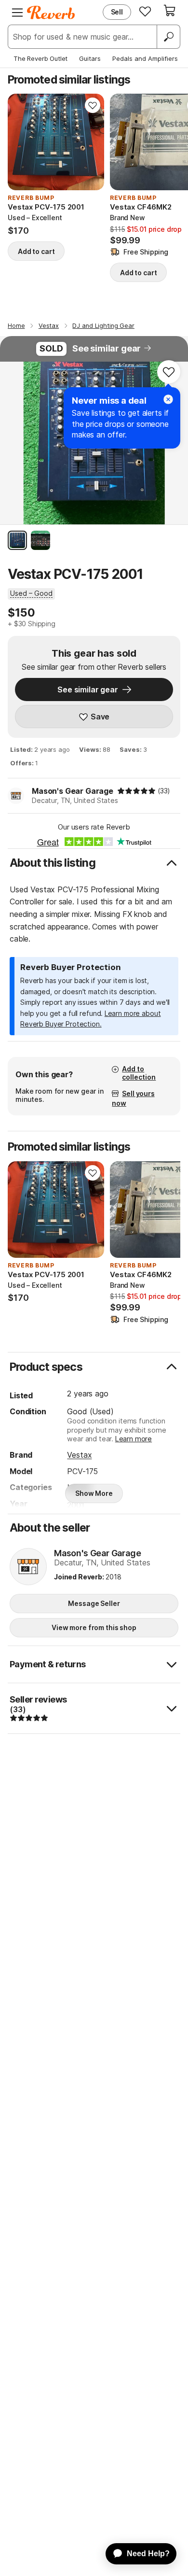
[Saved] (145, 11)
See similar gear (107, 348)
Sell (117, 12)
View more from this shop (94, 1627)
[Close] (168, 399)
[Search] (168, 37)
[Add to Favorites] (93, 105)
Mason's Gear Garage (73, 791)
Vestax (79, 1455)
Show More (94, 1493)
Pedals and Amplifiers (145, 58)
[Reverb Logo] (51, 13)
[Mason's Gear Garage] (28, 1567)
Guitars (90, 58)
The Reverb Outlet (40, 58)
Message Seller (94, 1603)
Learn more (134, 1439)
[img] (136, 791)
